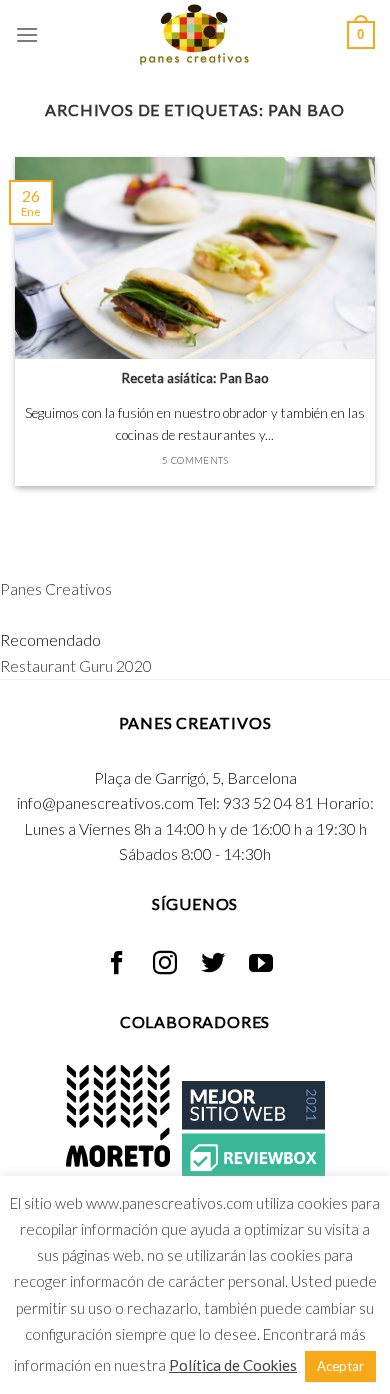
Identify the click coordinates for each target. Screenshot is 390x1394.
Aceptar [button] (340, 1366)
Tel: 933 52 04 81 (255, 802)
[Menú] (27, 34)
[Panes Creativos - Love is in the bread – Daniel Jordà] (195, 35)
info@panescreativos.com (105, 802)
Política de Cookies (233, 1365)
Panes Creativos (56, 588)
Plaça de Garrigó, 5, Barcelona (195, 777)
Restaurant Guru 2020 (76, 665)
